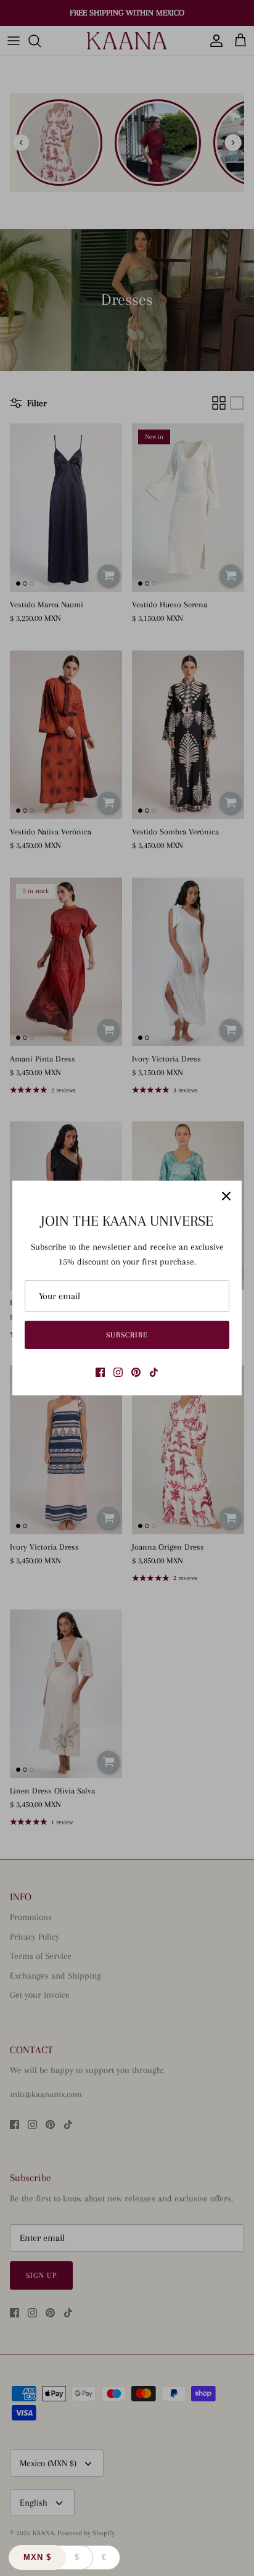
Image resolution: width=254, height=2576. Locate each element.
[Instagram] (118, 1372)
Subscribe (127, 1335)
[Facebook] (100, 1372)
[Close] (226, 1196)
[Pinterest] (136, 1372)
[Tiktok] (154, 1372)
